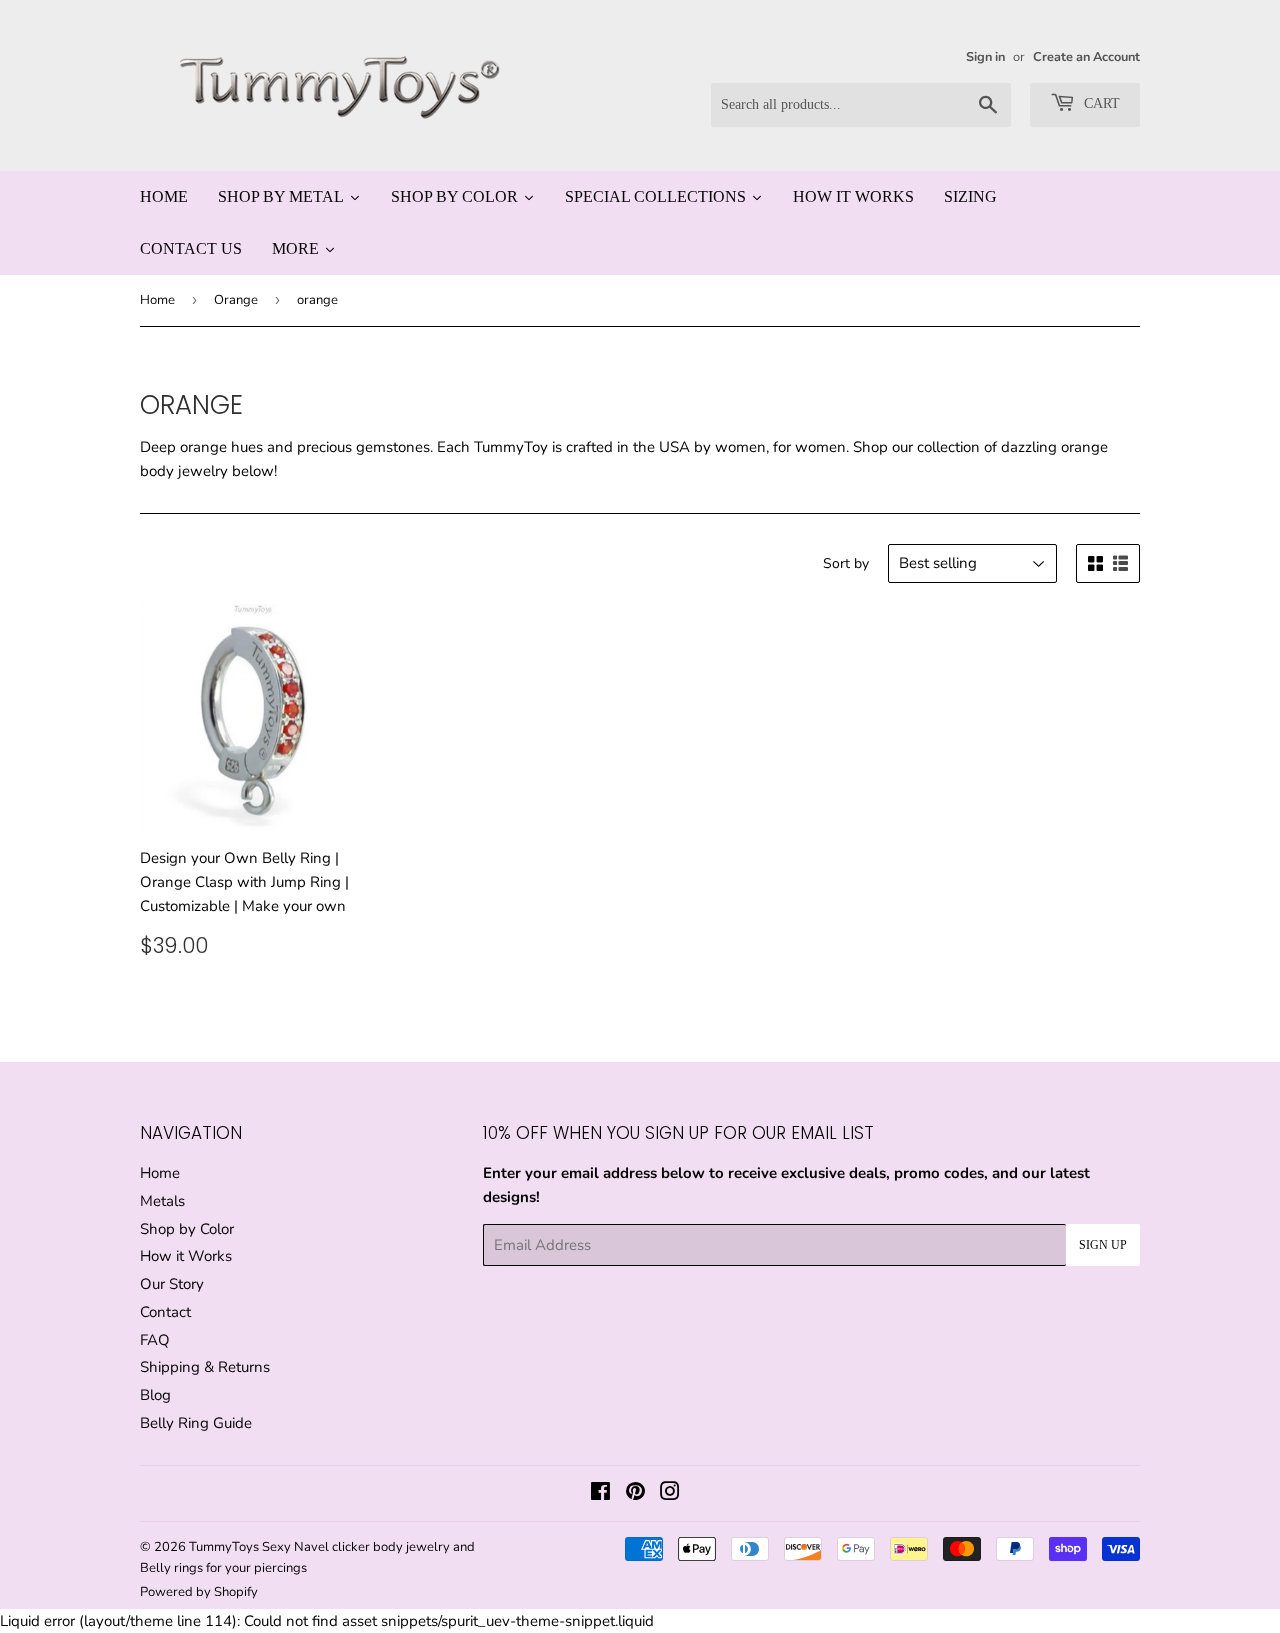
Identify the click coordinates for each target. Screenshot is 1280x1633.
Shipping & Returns (205, 1367)
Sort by (846, 563)
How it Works (186, 1256)
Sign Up (1103, 1245)
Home (157, 300)
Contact (165, 1312)
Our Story (172, 1284)
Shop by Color (187, 1229)
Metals (162, 1201)
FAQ (155, 1340)
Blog (155, 1395)
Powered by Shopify (199, 1592)
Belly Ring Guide (196, 1423)
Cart (1100, 103)
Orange (236, 300)
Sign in (985, 57)
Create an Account (1086, 57)
